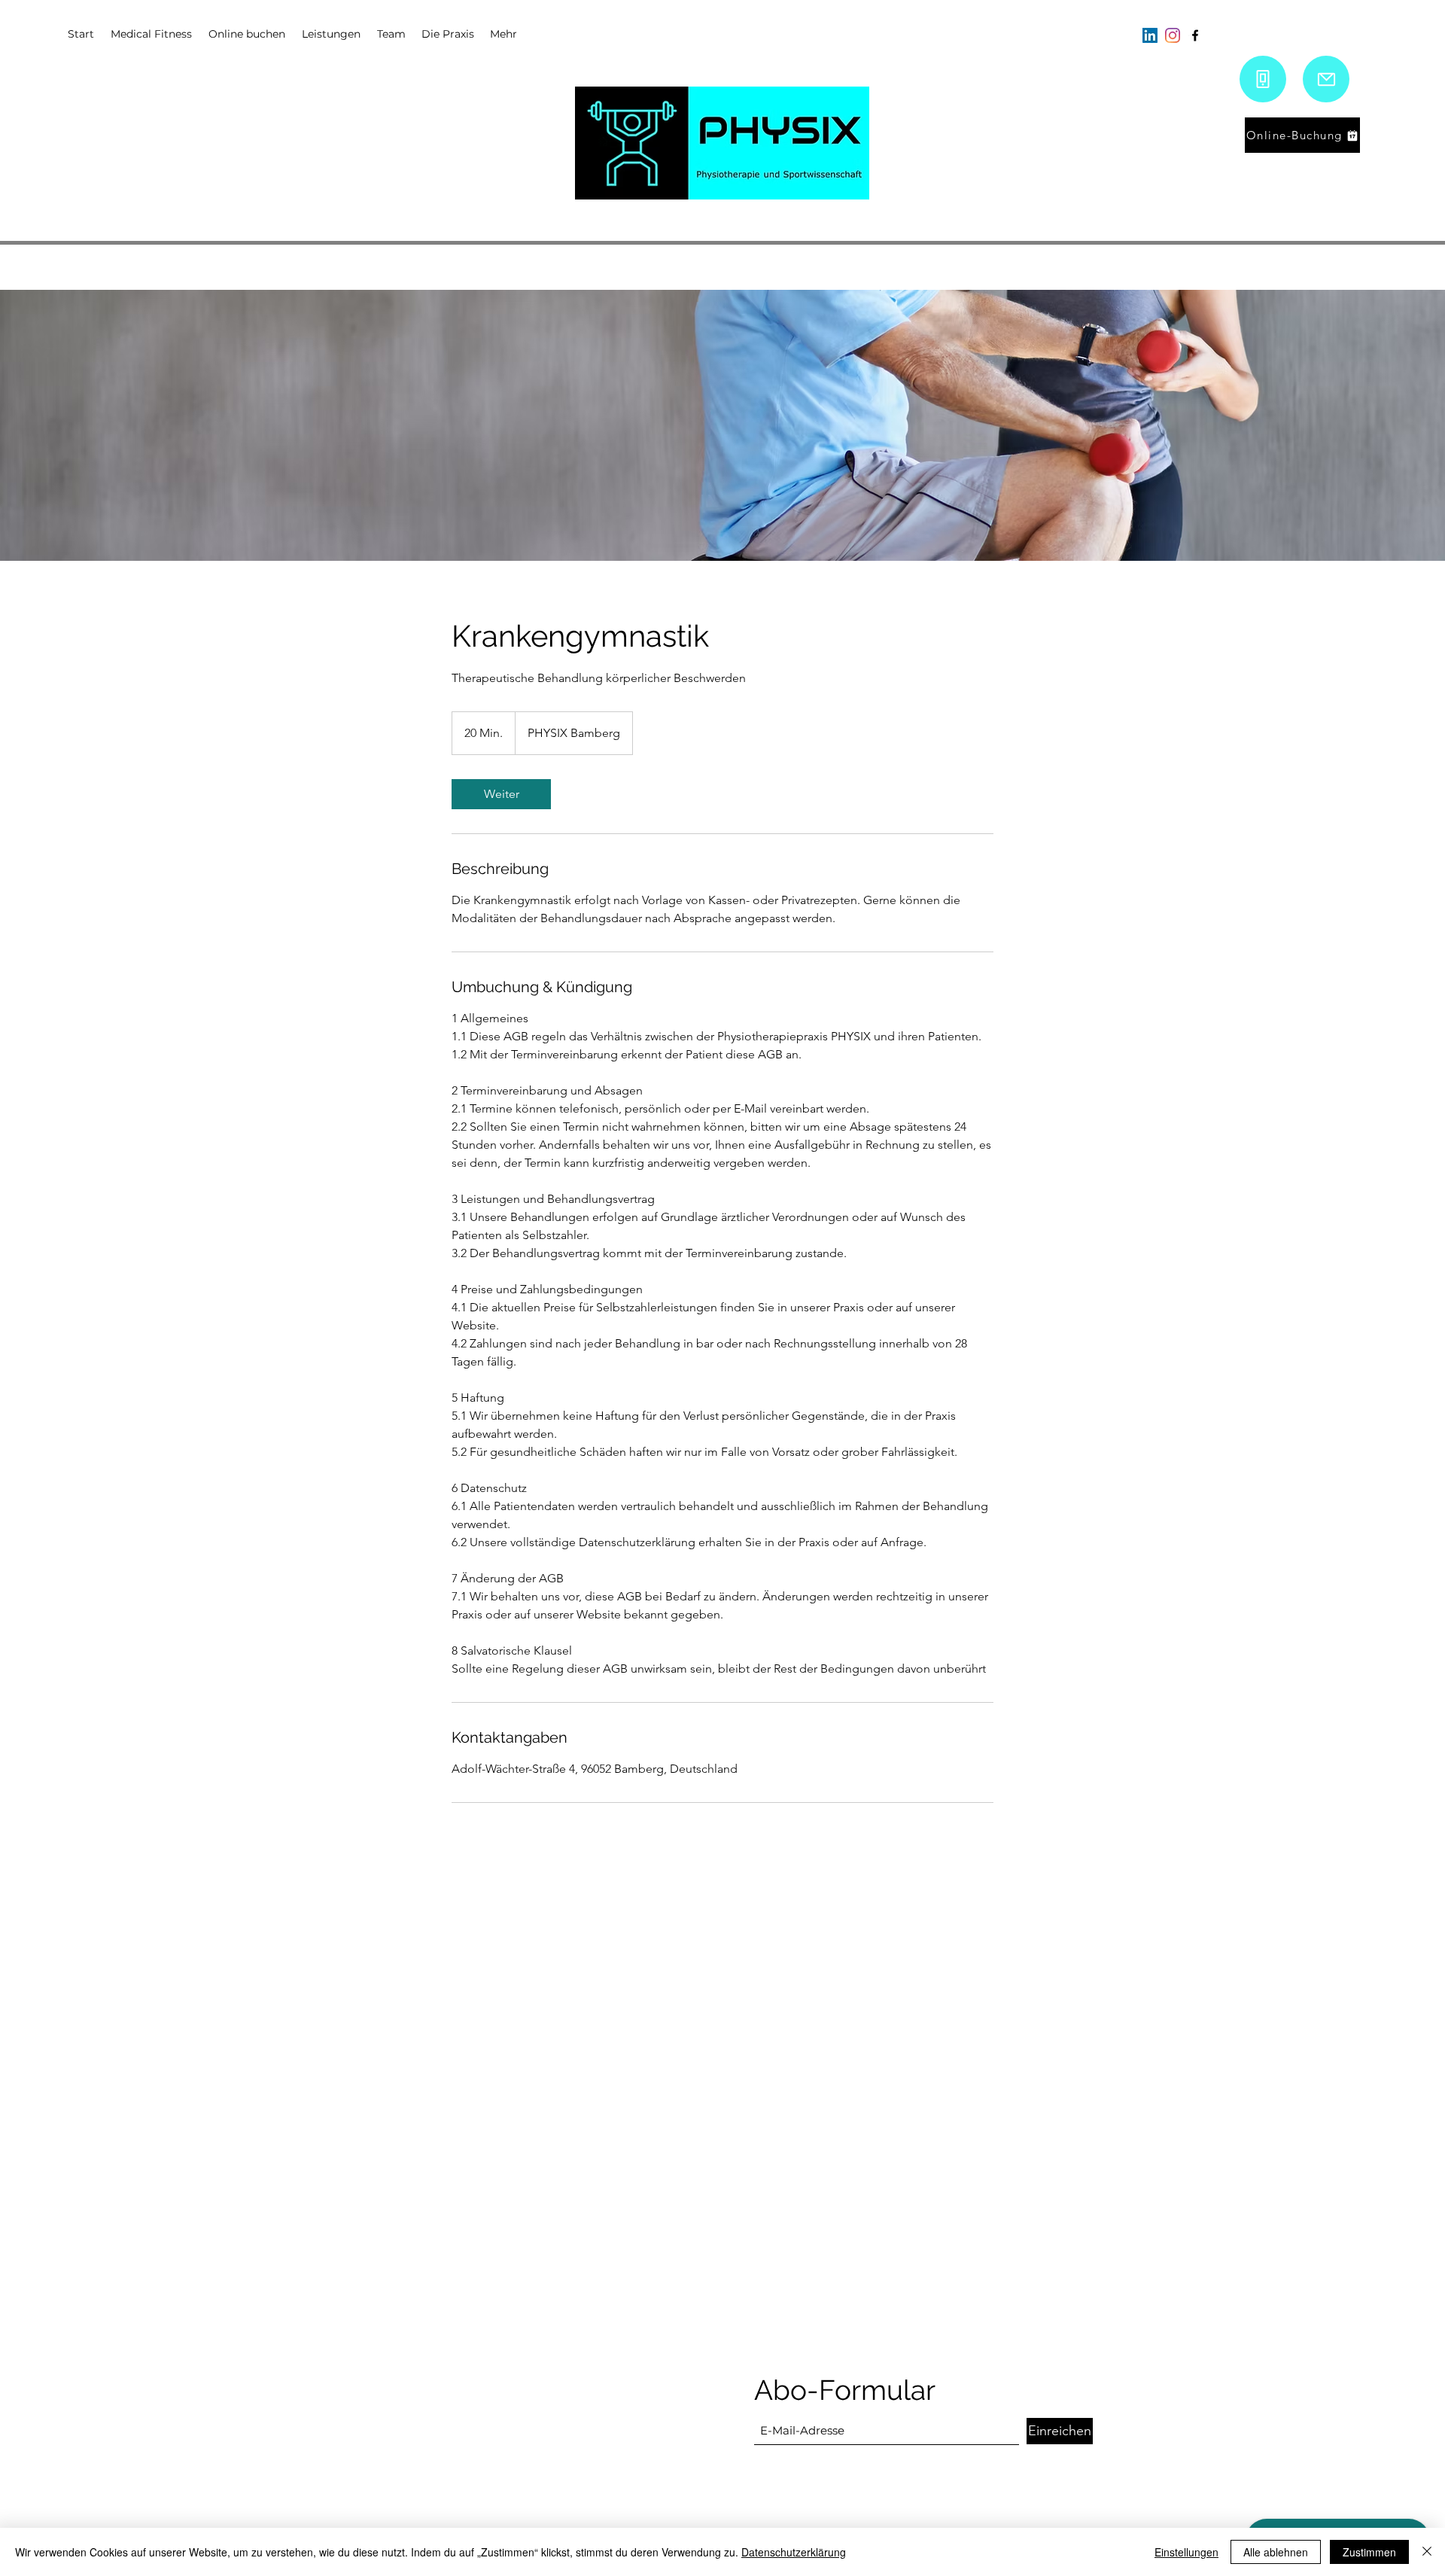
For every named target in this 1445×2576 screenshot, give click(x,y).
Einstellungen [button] (1186, 2552)
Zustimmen (1369, 2552)
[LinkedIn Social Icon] (1150, 35)
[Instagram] (1173, 35)
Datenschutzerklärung (794, 2552)
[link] (501, 794)
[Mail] (1326, 79)
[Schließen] (1427, 2552)
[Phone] (1263, 79)
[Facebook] (1195, 35)
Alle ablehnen (1276, 2552)
